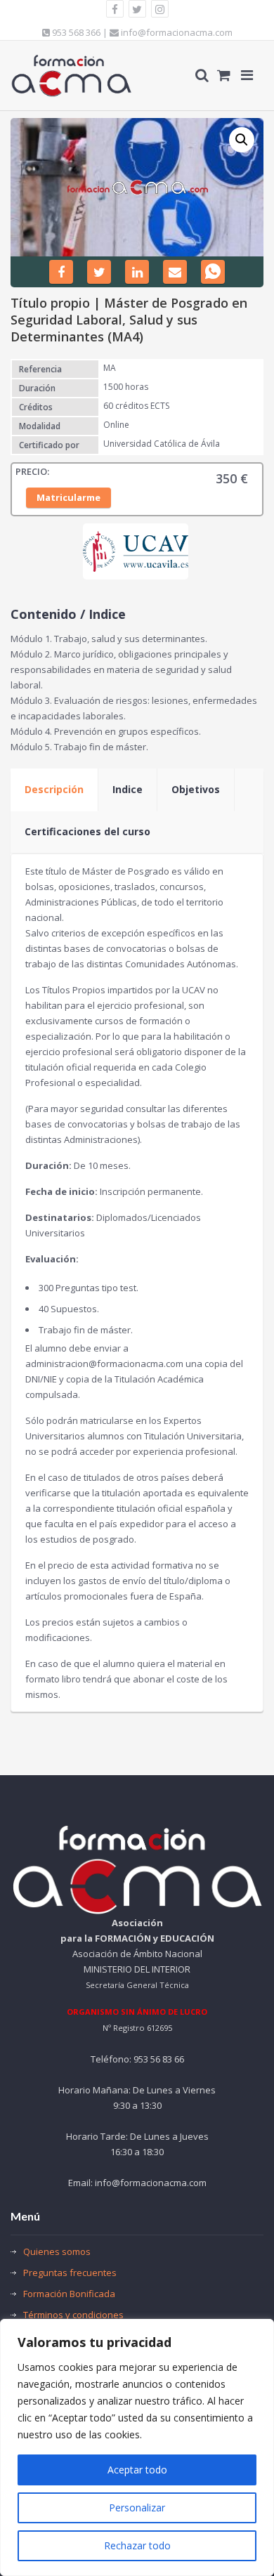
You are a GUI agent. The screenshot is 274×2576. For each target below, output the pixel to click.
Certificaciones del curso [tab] (87, 831)
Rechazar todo (137, 2545)
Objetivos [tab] (196, 789)
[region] (137, 2447)
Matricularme (68, 497)
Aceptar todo (137, 2470)
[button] (242, 140)
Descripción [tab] (54, 789)
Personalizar (137, 2508)
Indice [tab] (128, 789)
